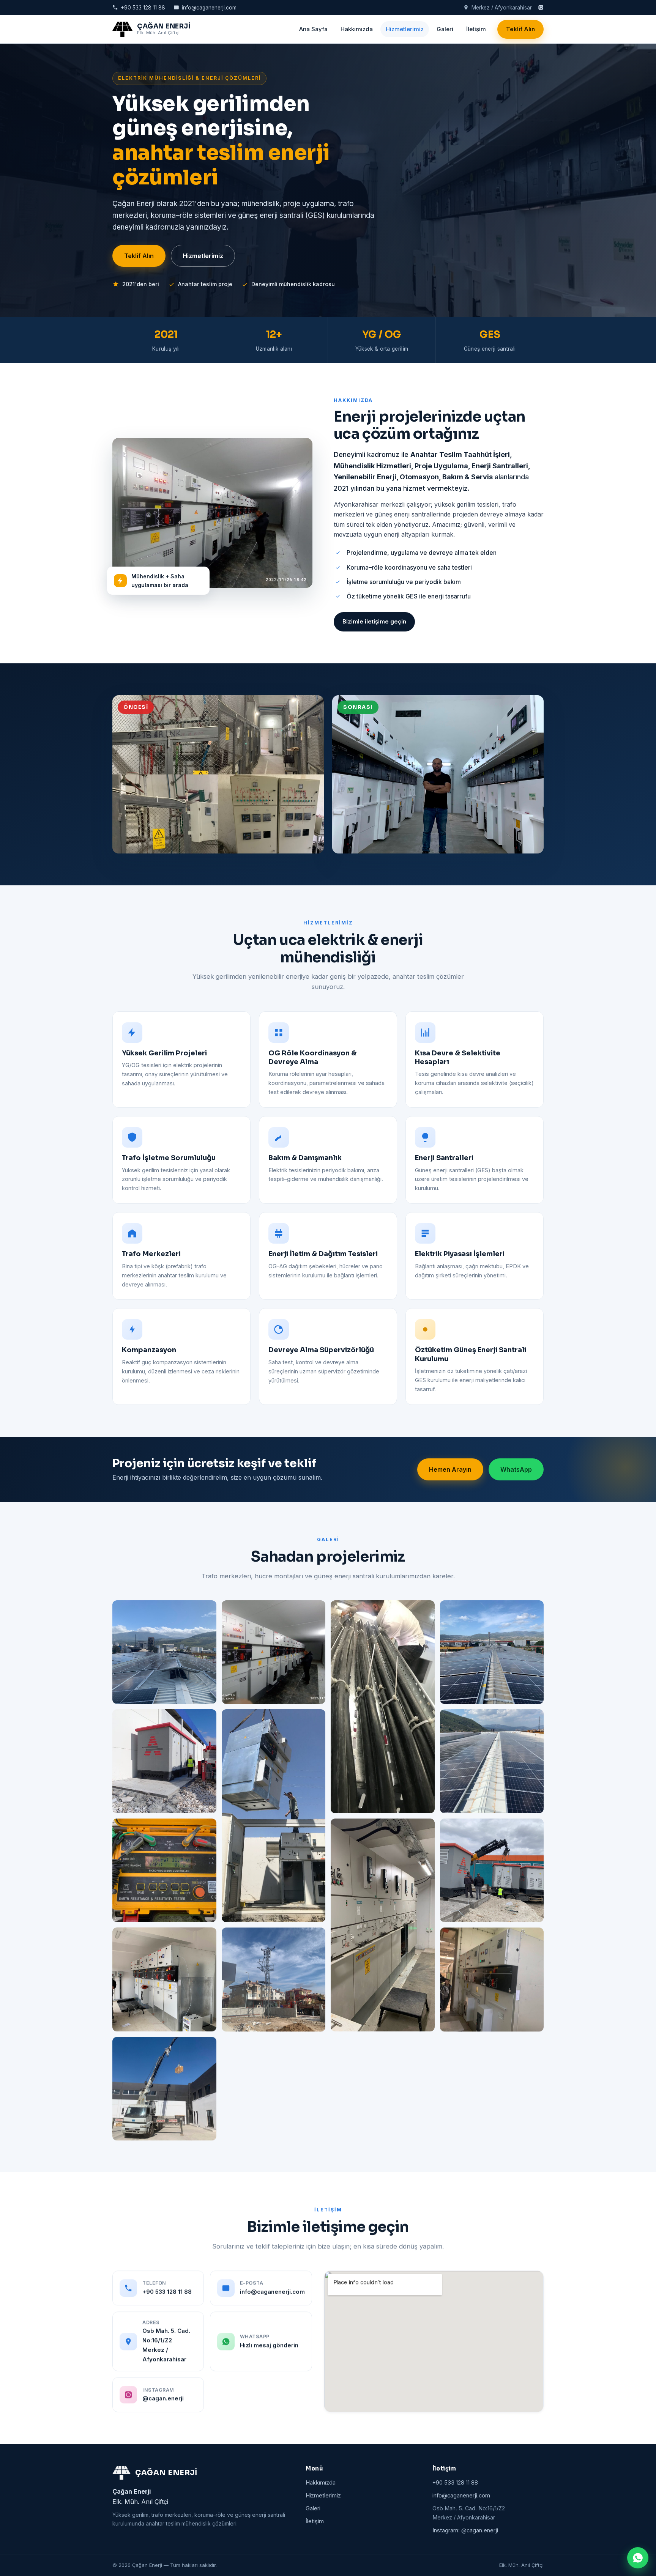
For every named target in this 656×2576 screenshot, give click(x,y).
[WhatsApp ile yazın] (638, 2558)
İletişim (476, 29)
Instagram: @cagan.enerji (465, 2530)
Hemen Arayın (450, 1469)
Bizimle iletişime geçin (374, 621)
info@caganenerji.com (209, 8)
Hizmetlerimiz (405, 29)
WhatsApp (516, 1469)
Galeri (445, 29)
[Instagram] (541, 7)
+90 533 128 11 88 (143, 8)
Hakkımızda (357, 29)
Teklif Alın (520, 29)
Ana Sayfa (313, 29)
